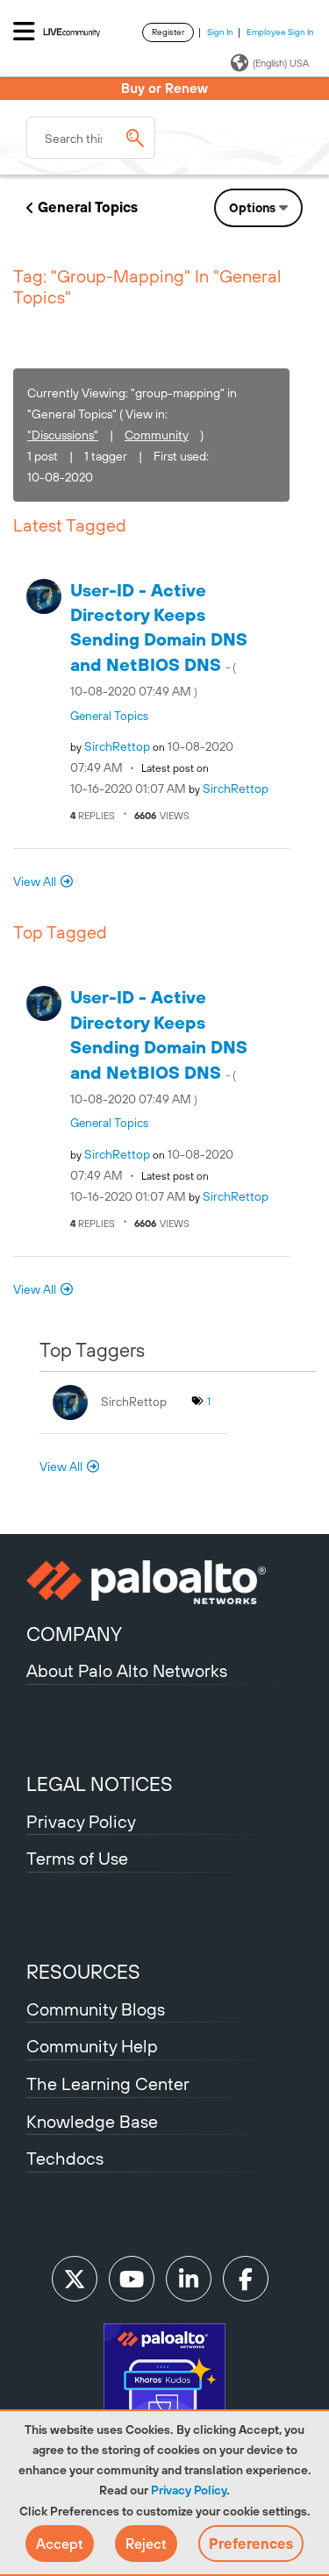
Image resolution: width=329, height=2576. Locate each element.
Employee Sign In (280, 32)
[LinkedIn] (189, 2279)
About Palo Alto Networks (127, 1670)
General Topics (88, 207)
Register (168, 32)
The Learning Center (108, 2084)
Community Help (92, 2046)
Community (157, 435)
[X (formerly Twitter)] (75, 2279)
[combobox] (91, 138)
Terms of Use (77, 1858)
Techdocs (65, 2158)
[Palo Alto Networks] (164, 1582)
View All (35, 881)
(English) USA (281, 63)
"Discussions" (63, 435)
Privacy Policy (189, 2490)
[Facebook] (246, 2279)
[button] (60, 2544)
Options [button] (252, 208)
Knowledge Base (92, 2121)
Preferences (251, 2544)
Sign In (220, 32)
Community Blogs (96, 2009)
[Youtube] (132, 2279)
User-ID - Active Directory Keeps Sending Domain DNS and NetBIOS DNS (159, 639)
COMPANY (74, 1634)
